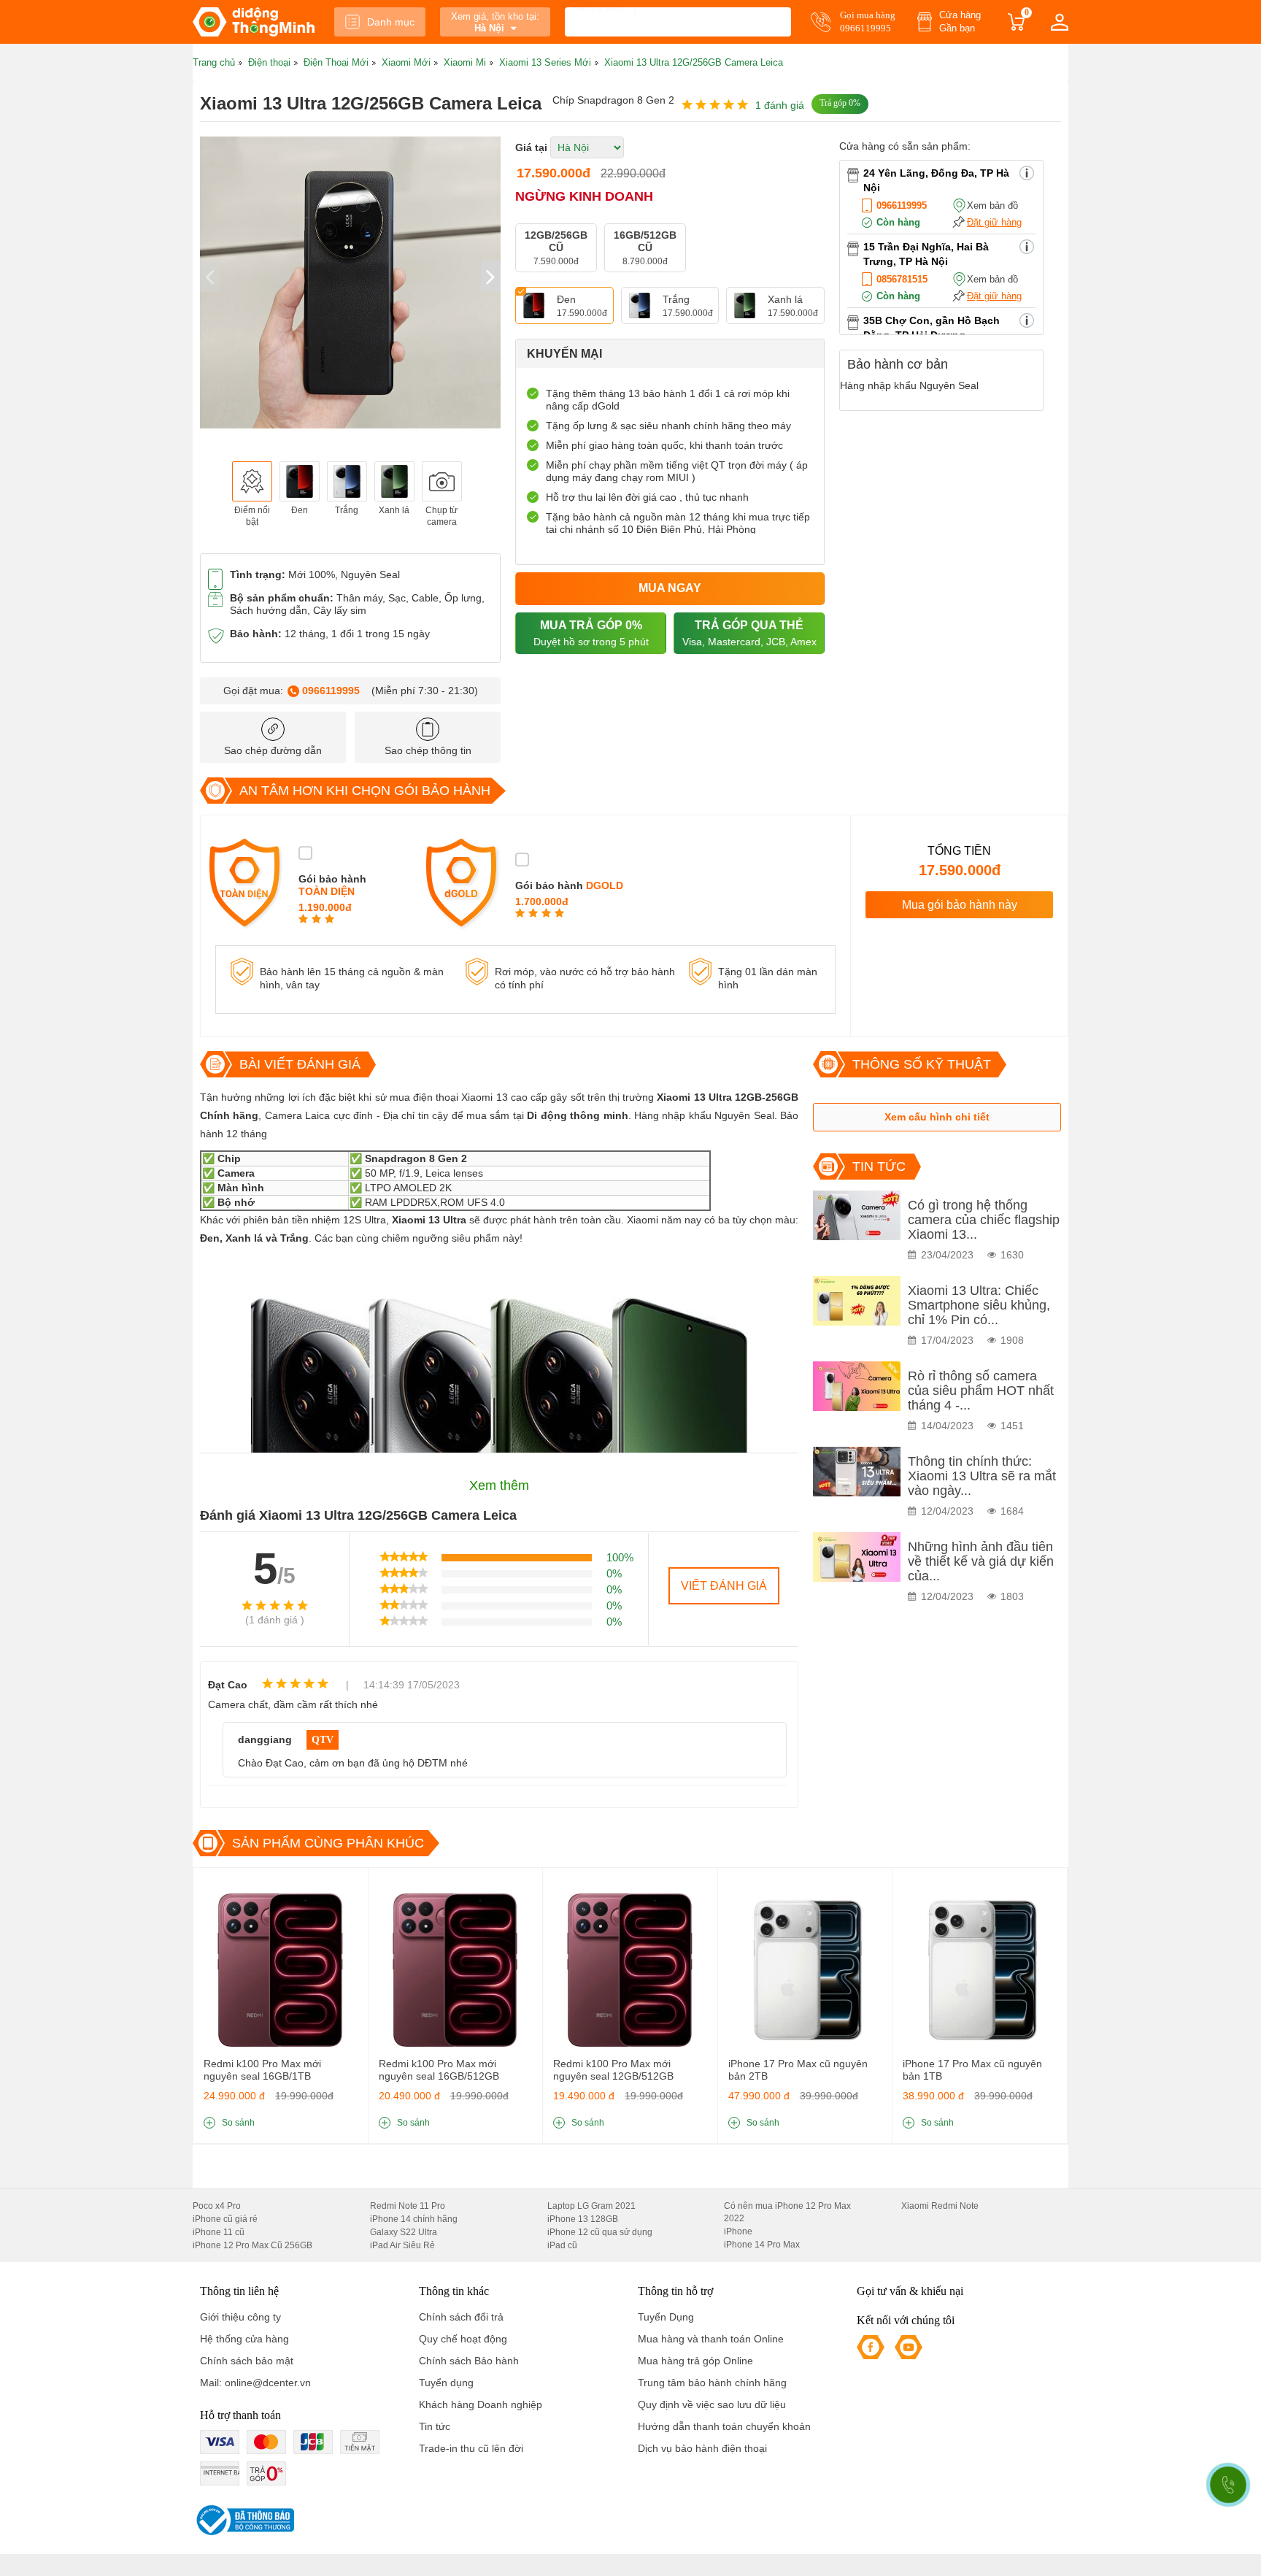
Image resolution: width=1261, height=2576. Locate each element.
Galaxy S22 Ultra (404, 2232)
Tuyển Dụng (666, 2317)
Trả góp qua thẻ (749, 633)
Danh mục (391, 22)
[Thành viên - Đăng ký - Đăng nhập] (1060, 22)
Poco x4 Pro (217, 2206)
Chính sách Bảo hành (469, 2361)
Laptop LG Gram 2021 (591, 2206)
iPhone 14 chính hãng (414, 2219)
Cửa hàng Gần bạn (960, 22)
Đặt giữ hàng (994, 222)
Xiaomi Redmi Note (940, 2206)
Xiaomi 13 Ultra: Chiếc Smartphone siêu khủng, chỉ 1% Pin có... (979, 1305)
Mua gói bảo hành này (960, 905)
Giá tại (531, 147)
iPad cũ (562, 2245)
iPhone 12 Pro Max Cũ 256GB (252, 2245)
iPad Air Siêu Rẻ (402, 2245)
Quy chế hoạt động (463, 2339)
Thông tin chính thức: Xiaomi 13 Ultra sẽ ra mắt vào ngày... (982, 1476)
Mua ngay (670, 588)
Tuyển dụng (446, 2383)
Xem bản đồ (992, 205)
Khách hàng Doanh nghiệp (481, 2404)
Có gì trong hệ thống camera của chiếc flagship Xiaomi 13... (984, 1220)
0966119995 (331, 691)
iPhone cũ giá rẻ (225, 2219)
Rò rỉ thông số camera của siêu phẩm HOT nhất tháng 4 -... (981, 1391)
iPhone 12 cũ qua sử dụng (600, 2232)
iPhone (738, 2231)
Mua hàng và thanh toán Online (711, 2339)
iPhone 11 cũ (219, 2232)
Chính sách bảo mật (247, 2361)
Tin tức (435, 2426)
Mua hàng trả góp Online (695, 2361)
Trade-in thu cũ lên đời (471, 2448)
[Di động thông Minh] (254, 22)
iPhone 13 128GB (583, 2219)
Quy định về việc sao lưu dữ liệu (712, 2404)
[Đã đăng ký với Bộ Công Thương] (243, 2520)
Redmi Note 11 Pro (408, 2206)
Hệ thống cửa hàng (244, 2339)
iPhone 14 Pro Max (762, 2245)
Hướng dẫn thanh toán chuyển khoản (724, 2426)
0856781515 (902, 279)
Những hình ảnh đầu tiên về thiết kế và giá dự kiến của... (981, 1561)
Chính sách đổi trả (461, 2317)
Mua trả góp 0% (591, 633)
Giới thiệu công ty (240, 2317)
